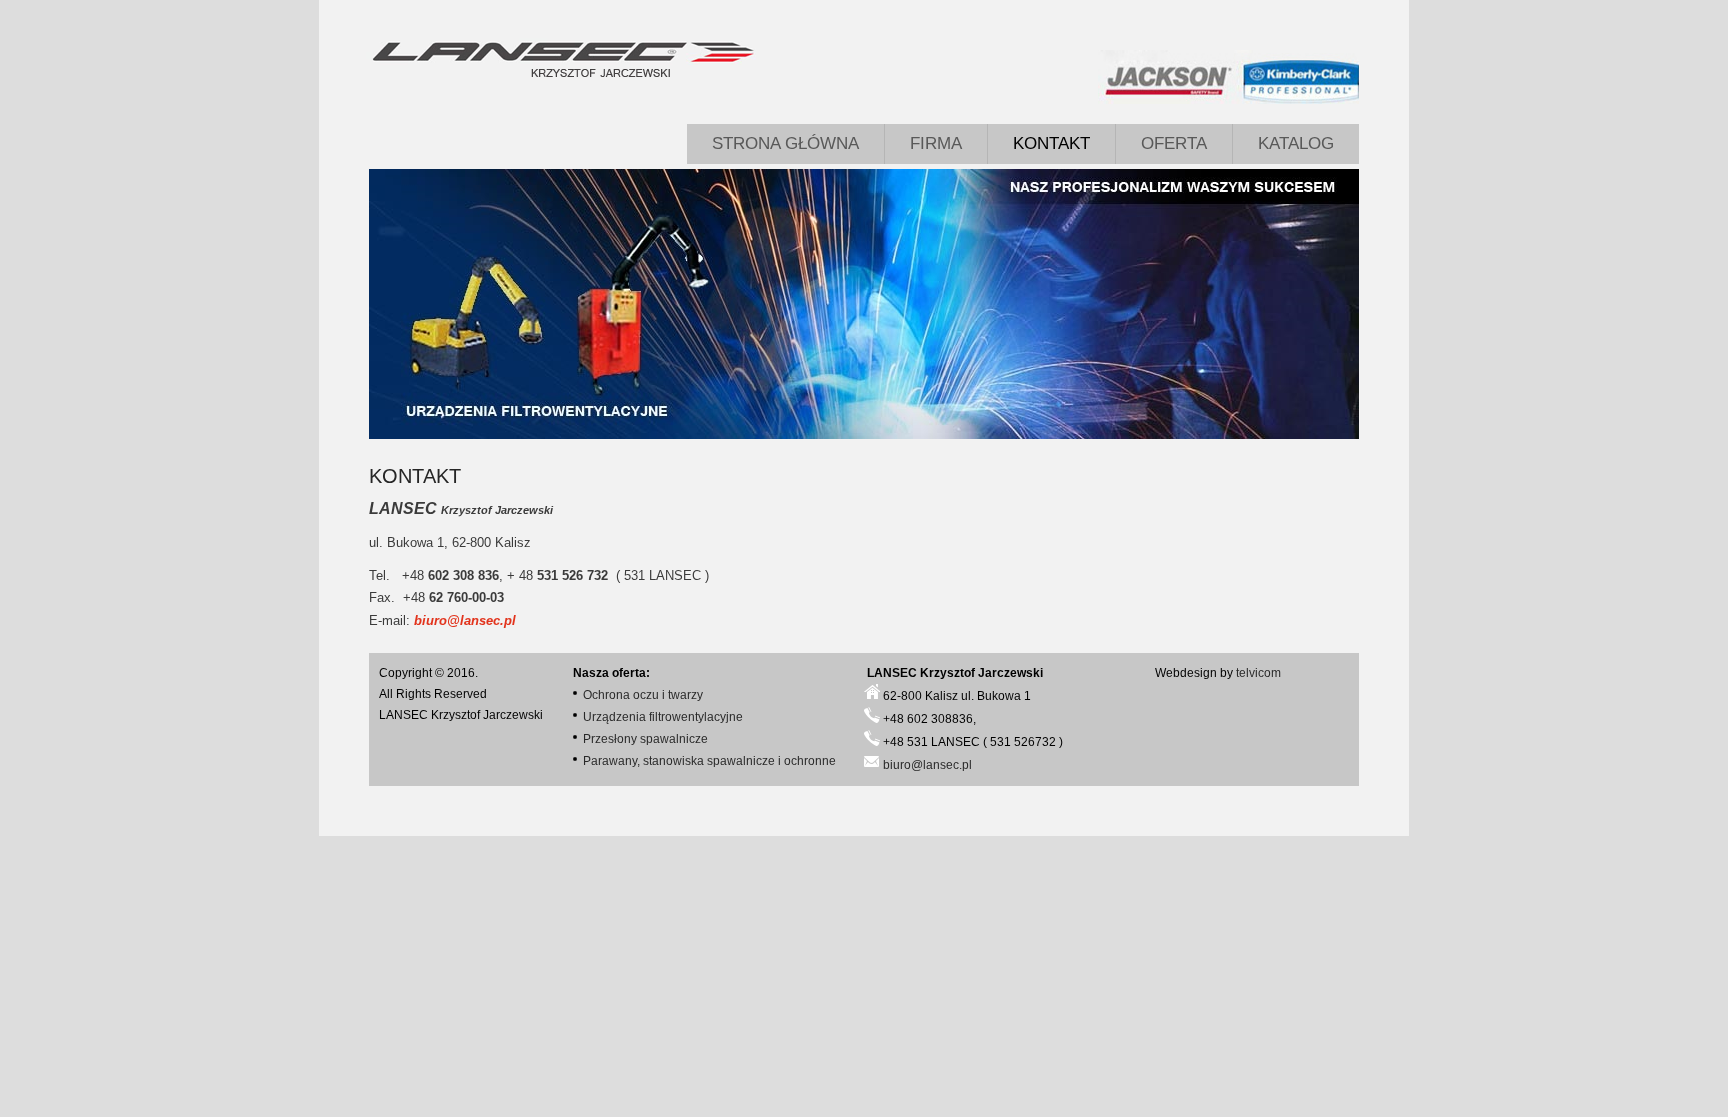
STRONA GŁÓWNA (785, 143)
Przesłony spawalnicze (645, 739)
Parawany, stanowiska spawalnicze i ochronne (709, 761)
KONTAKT (1051, 143)
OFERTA (1174, 143)
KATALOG (1296, 143)
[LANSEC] (562, 60)
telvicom (1258, 673)
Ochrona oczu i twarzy (643, 695)
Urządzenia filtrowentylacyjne (663, 717)
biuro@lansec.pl (465, 620)
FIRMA (936, 143)
